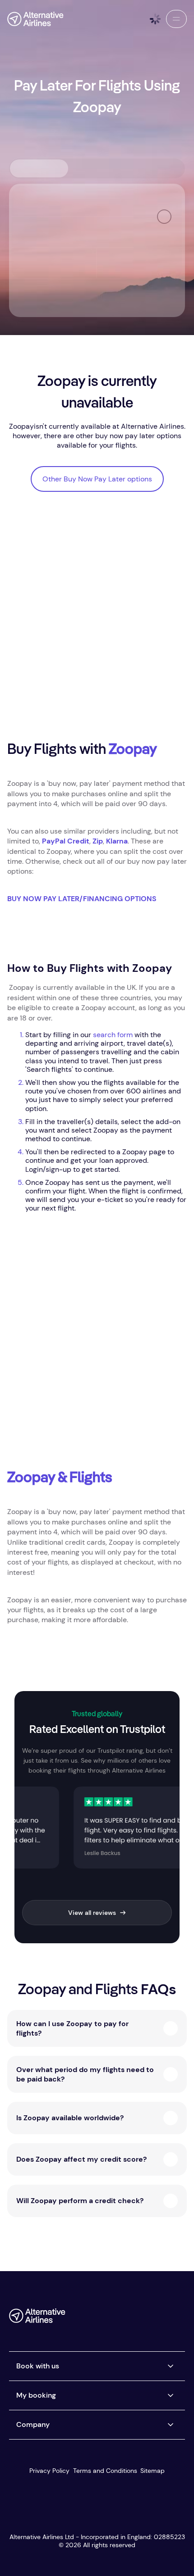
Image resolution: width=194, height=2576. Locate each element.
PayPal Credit (66, 841)
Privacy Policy (49, 2471)
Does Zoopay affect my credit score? (81, 2159)
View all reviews (92, 1913)
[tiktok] (142, 2319)
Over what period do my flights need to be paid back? (85, 2074)
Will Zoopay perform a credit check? (80, 2201)
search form (113, 1035)
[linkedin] (178, 2319)
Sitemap (152, 2471)
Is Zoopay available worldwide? (70, 2118)
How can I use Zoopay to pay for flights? (72, 2028)
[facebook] (106, 2319)
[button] (176, 19)
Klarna (117, 841)
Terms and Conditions (105, 2471)
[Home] (35, 19)
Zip (98, 841)
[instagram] (160, 2319)
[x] (124, 2319)
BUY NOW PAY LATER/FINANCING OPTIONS (82, 899)
